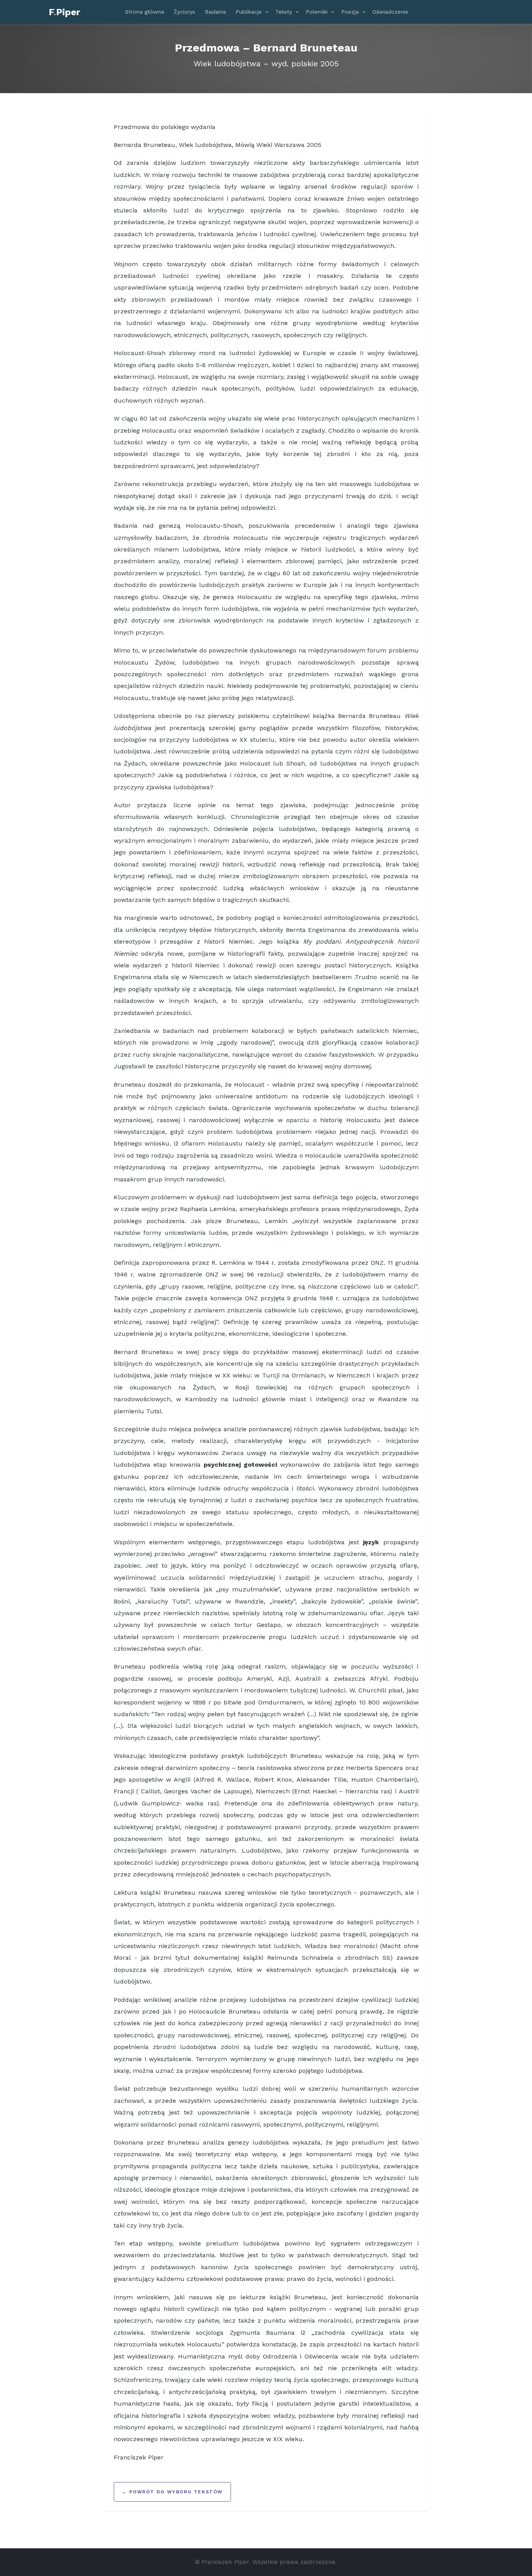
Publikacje (249, 12)
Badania (215, 12)
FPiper (64, 12)
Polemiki (317, 12)
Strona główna (144, 12)
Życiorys (184, 12)
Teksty (284, 12)
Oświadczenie (390, 12)
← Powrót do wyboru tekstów (173, 2492)
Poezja (350, 12)
